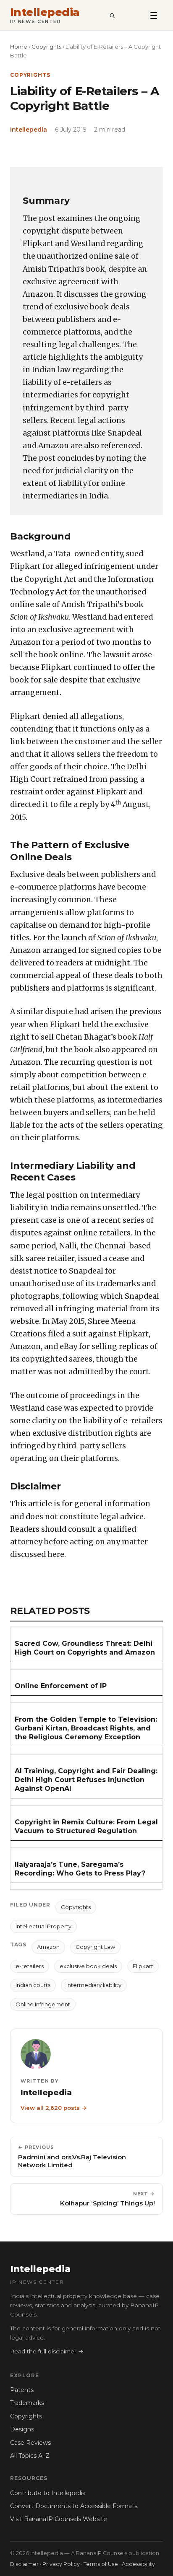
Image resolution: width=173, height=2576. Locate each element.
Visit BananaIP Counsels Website (59, 2519)
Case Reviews (30, 2443)
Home (19, 47)
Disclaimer (24, 2564)
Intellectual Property (43, 1926)
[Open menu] (154, 15)
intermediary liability (94, 1985)
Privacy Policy (61, 2564)
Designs (22, 2429)
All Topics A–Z (30, 2456)
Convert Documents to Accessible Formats (74, 2506)
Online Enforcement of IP (61, 1686)
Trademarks (27, 2403)
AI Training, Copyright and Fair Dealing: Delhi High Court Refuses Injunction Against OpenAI (86, 1780)
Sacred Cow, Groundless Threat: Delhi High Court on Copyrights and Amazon (85, 1648)
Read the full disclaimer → (47, 2351)
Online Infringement (43, 2004)
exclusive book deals (88, 1966)
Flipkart (143, 1966)
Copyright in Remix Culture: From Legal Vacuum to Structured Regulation (86, 1826)
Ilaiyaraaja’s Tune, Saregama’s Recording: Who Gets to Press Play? (80, 1869)
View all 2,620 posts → (54, 2108)
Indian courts (33, 1985)
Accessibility (138, 2564)
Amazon (48, 1947)
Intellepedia (45, 12)
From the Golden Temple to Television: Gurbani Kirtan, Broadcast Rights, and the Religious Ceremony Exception (86, 1728)
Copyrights (46, 47)
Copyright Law (95, 1947)
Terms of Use (101, 2564)
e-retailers (30, 1966)
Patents (22, 2390)
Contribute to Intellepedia (48, 2493)
